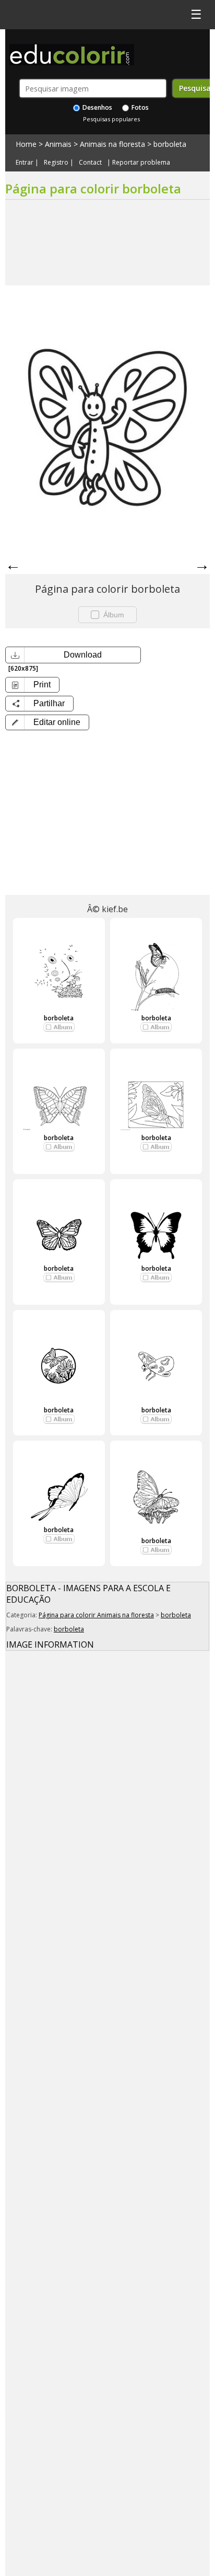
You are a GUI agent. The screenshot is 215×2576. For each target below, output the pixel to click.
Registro (56, 163)
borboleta (170, 144)
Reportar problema (141, 163)
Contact (90, 163)
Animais (58, 144)
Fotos (139, 107)
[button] (47, 722)
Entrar (25, 163)
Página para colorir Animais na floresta (96, 1615)
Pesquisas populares (111, 119)
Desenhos (97, 107)
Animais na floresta (112, 144)
